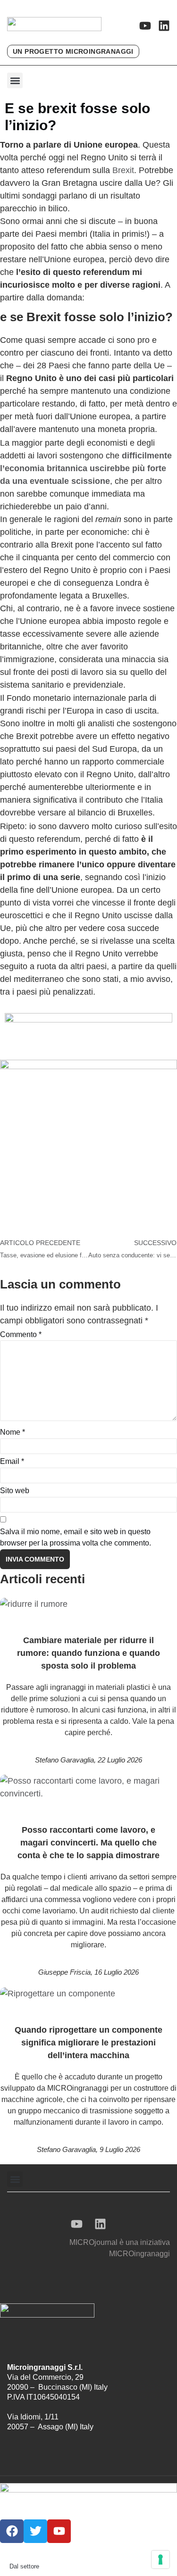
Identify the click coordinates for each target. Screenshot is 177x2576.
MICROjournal (93, 2242)
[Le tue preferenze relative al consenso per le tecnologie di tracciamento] (160, 2559)
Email (12, 1461)
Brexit (123, 170)
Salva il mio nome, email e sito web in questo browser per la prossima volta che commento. (76, 1537)
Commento (21, 1334)
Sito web (15, 1491)
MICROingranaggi (139, 2254)
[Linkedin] (164, 26)
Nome (13, 1432)
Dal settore (24, 2566)
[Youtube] (145, 26)
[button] (15, 80)
